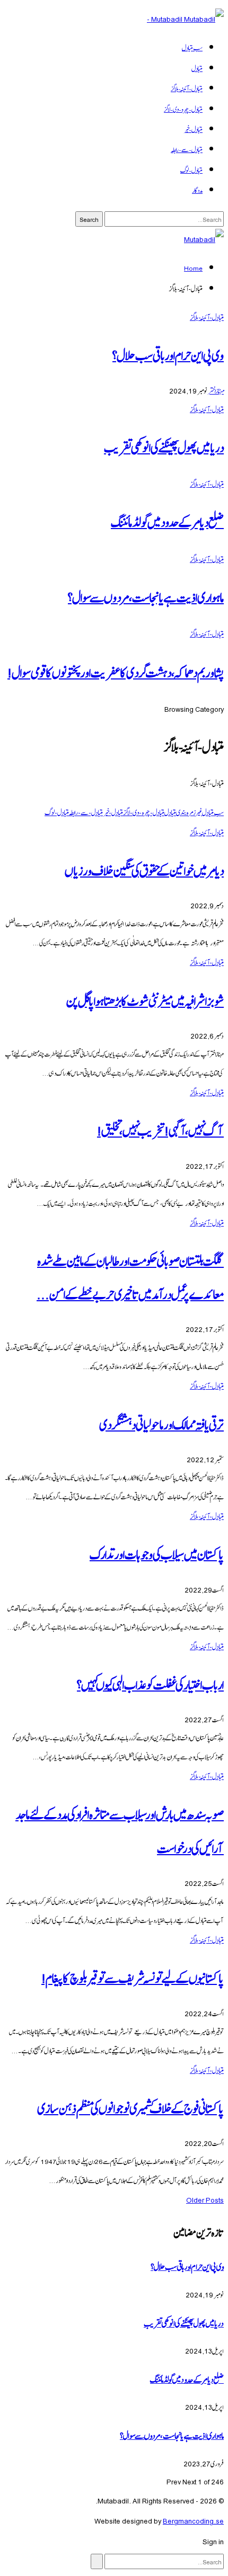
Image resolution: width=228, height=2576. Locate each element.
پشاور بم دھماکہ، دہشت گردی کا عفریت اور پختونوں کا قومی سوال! (116, 671)
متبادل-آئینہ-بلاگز (187, 88)
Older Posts (205, 2199)
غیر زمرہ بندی (189, 812)
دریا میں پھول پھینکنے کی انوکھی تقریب (164, 446)
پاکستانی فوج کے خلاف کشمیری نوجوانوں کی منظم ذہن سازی (130, 2107)
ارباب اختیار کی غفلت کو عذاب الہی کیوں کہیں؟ (150, 1683)
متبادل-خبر (193, 129)
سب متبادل (192, 47)
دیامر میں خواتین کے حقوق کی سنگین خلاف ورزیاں (144, 869)
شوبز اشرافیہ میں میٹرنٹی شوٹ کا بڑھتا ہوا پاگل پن (145, 1000)
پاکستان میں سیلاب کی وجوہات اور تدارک (157, 1553)
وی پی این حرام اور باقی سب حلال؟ (168, 354)
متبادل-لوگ (191, 169)
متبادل (197, 68)
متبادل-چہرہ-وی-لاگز (183, 109)
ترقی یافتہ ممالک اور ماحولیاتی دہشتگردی (161, 1423)
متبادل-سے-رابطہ (187, 149)
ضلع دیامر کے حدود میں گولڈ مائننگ (167, 521)
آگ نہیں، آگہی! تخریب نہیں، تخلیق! (160, 1129)
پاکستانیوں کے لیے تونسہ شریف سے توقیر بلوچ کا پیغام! (133, 1977)
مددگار (197, 190)
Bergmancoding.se (193, 2520)
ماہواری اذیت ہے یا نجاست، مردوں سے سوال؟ (146, 596)
